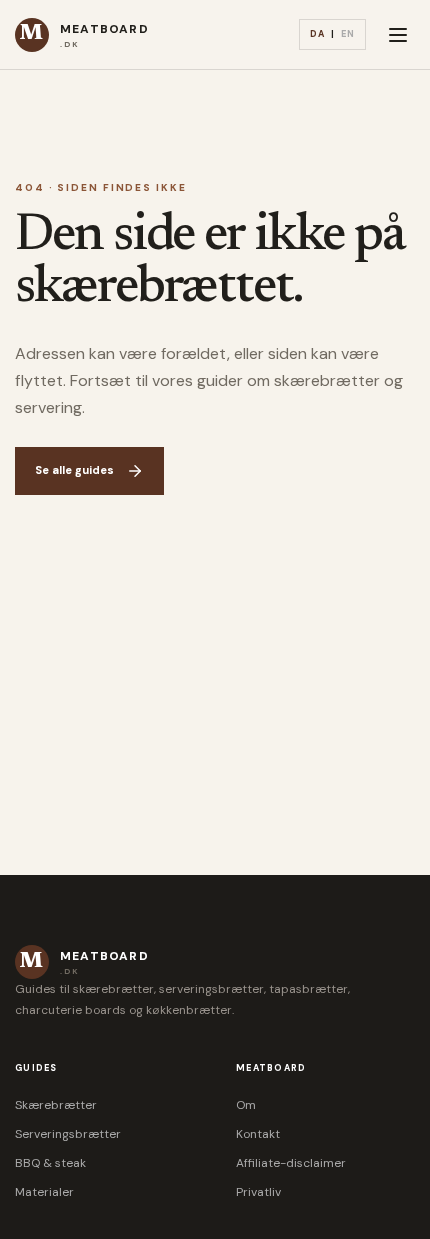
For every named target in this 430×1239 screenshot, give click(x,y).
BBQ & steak (50, 1163)
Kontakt (258, 1134)
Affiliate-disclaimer (291, 1163)
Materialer (44, 1192)
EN (348, 34)
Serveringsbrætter (68, 1134)
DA (317, 34)
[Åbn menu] (398, 35)
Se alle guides (74, 470)
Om (246, 1105)
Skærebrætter (56, 1105)
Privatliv (258, 1192)
